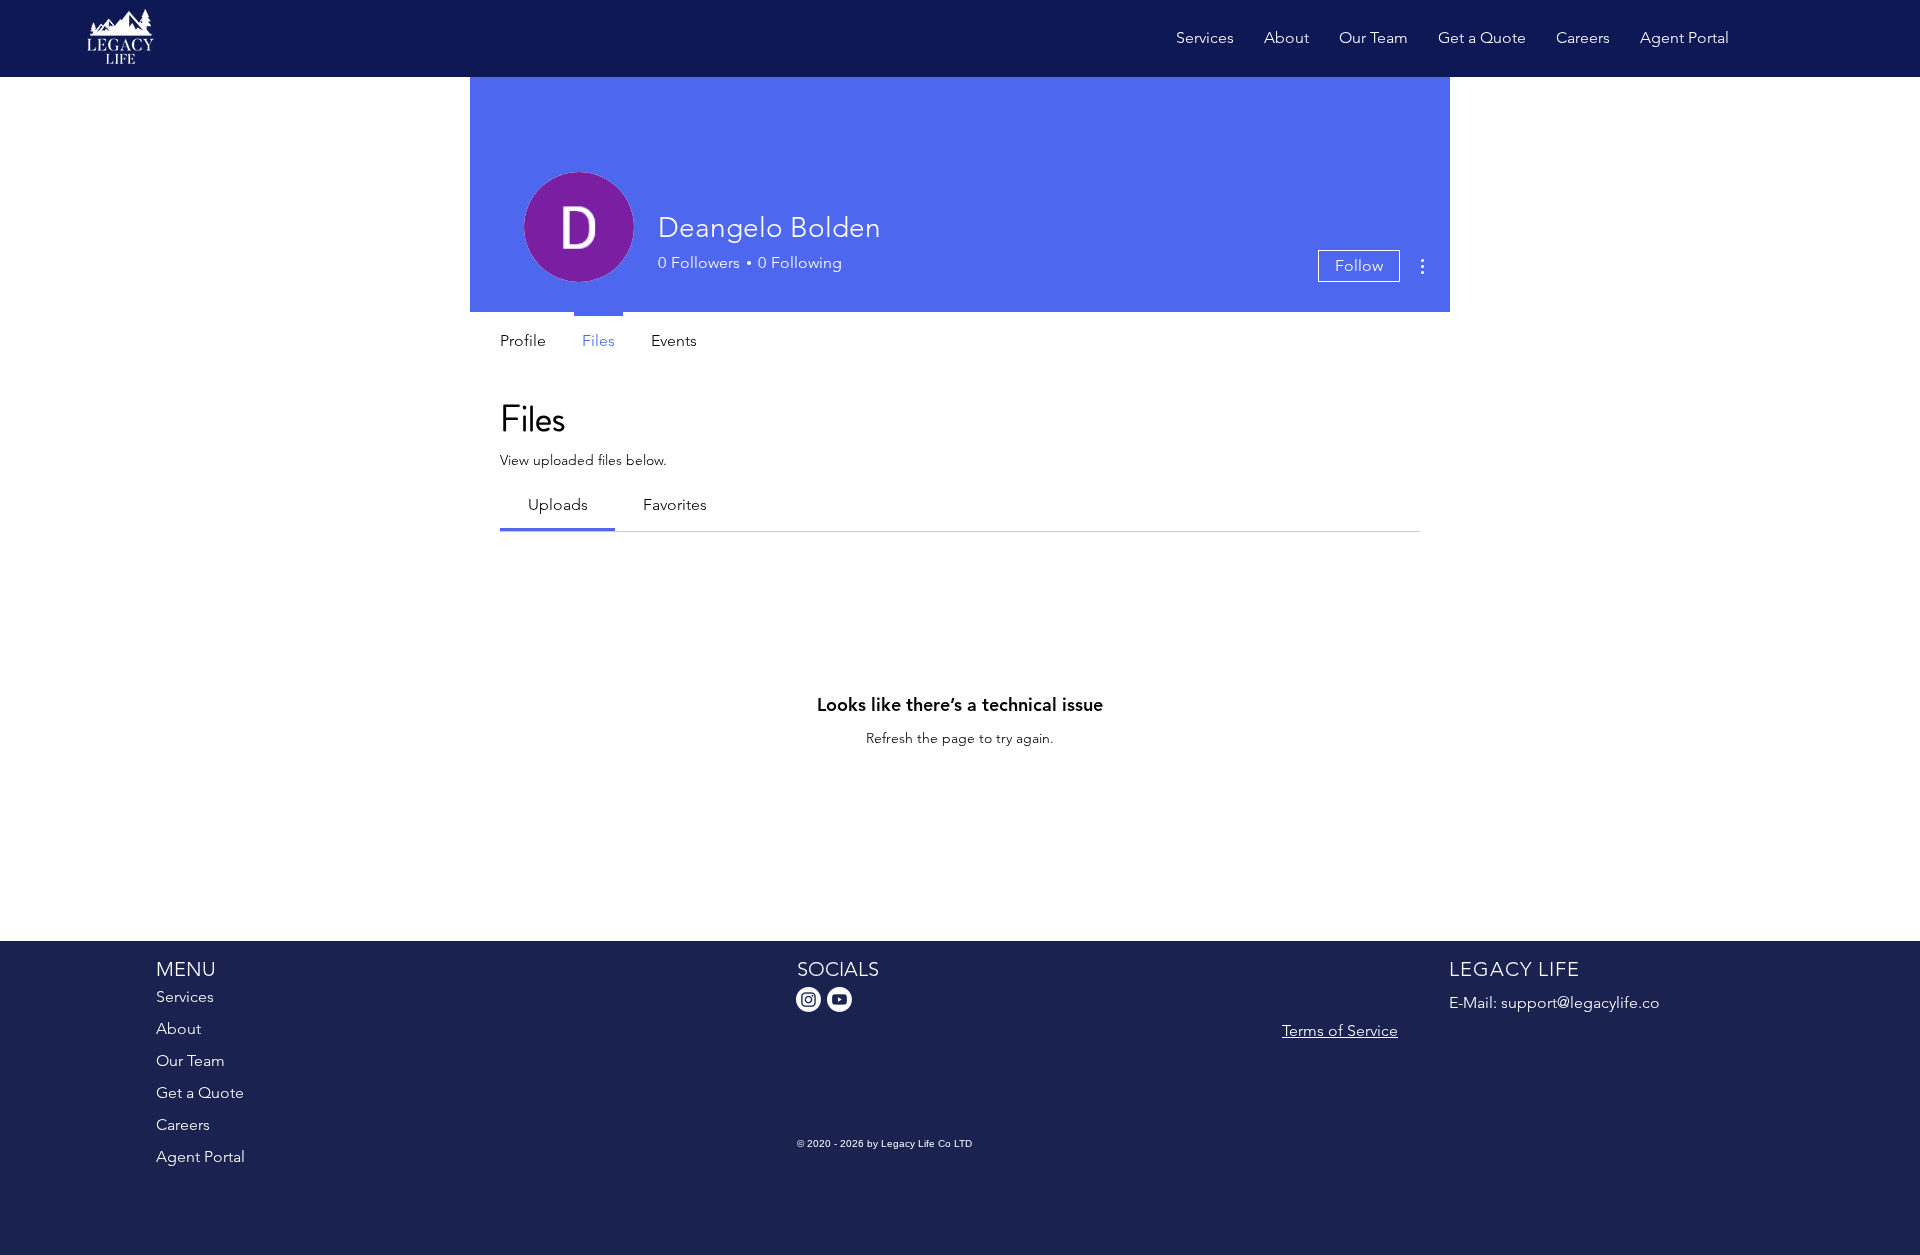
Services (185, 996)
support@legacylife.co (1580, 1002)
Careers (183, 1124)
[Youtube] (839, 999)
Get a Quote (200, 1092)
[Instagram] (808, 999)
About (178, 1028)
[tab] (557, 505)
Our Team (190, 1060)
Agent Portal (200, 1156)
